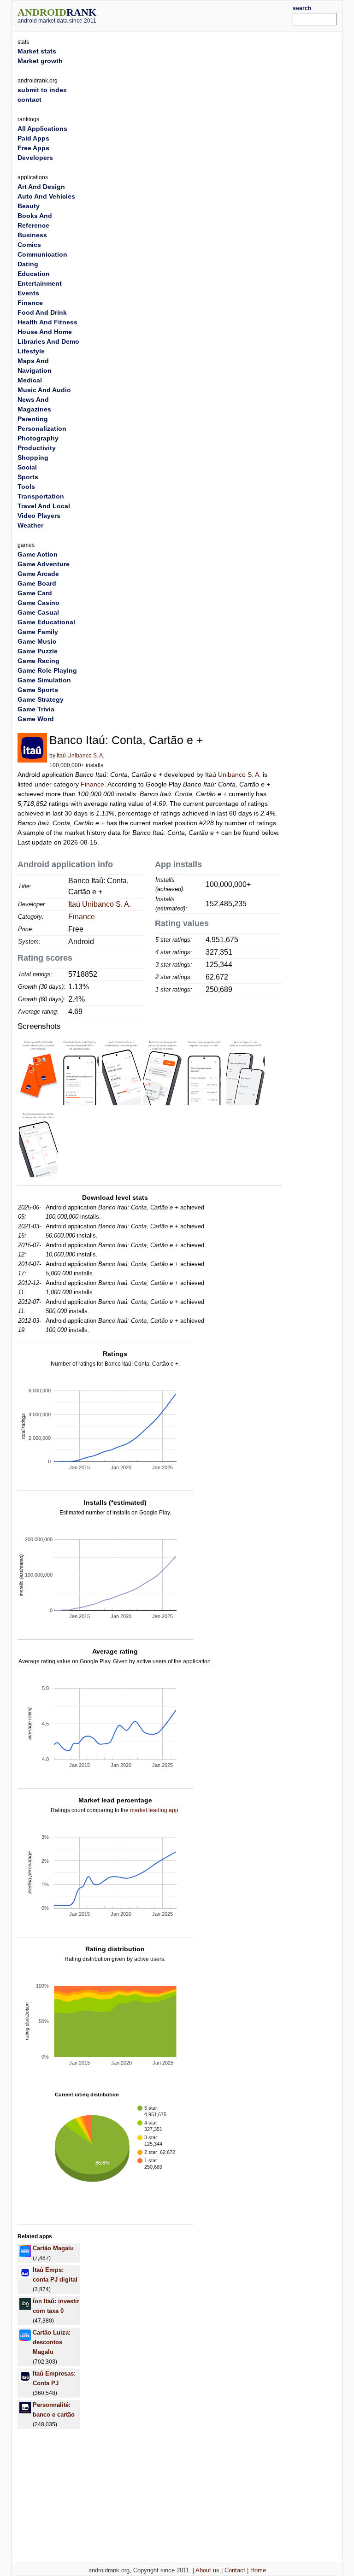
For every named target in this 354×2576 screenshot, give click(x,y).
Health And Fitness (47, 322)
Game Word (36, 719)
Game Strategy (41, 699)
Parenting (33, 419)
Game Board (37, 583)
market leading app (154, 1810)
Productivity (37, 448)
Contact (235, 2570)
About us (207, 2570)
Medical (30, 380)
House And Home (45, 332)
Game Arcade (38, 574)
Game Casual (38, 612)
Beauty (29, 206)
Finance (92, 784)
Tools (26, 487)
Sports (28, 477)
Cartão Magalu (53, 2248)
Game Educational (46, 622)
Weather (30, 525)
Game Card (35, 593)
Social (27, 467)
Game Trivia (36, 709)
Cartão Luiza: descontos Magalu (52, 2342)
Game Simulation (44, 680)
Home (258, 2570)
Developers (35, 158)
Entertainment (40, 283)
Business (32, 235)
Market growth (40, 61)
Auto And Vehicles (46, 196)
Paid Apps (33, 138)
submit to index (42, 90)
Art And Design (41, 187)
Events (28, 293)
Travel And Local (44, 506)
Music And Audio (44, 390)
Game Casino (38, 603)
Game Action (38, 554)
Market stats (37, 51)
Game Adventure (44, 564)
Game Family (38, 632)
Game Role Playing (47, 670)
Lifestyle (31, 351)
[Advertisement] (208, 15)
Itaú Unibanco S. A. (80, 756)
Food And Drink (42, 312)
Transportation (41, 496)
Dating (28, 264)
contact (29, 100)
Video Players (39, 516)
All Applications (42, 129)
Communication (42, 254)
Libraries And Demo (48, 341)
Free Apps (33, 148)
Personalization (42, 428)
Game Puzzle (38, 651)
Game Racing (38, 661)
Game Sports (38, 690)
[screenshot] (38, 1070)
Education (34, 274)
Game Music (37, 641)
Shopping (33, 458)
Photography (38, 438)
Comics (29, 245)
